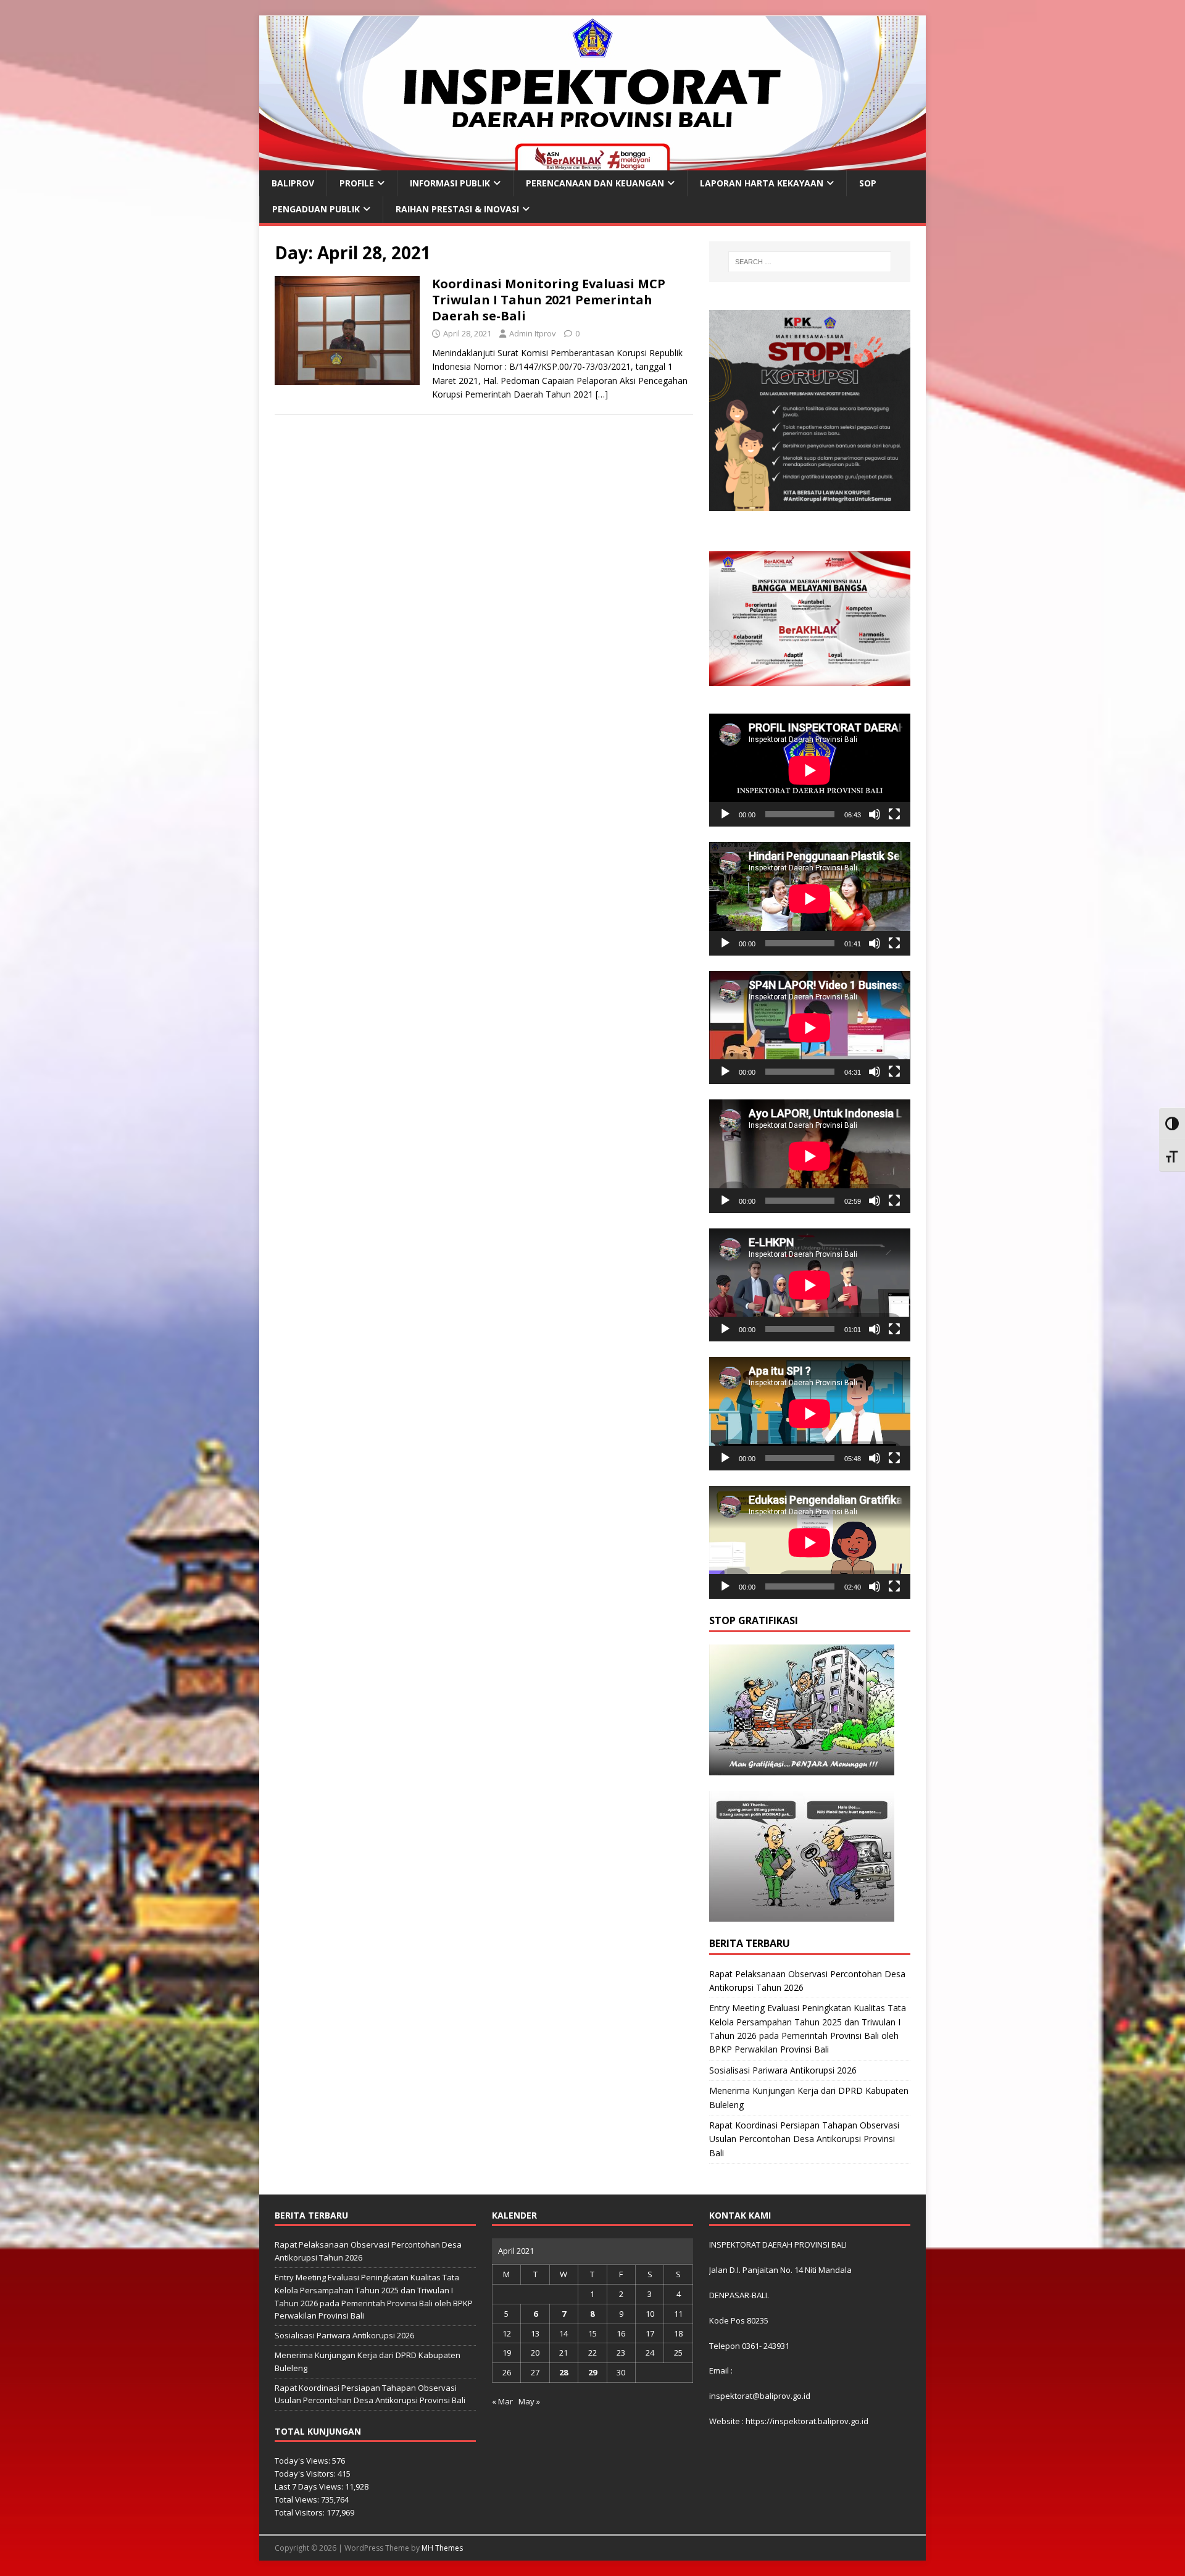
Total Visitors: (301, 2512)
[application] (810, 770)
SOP (868, 183)
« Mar (502, 2401)
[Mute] (875, 814)
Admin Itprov (533, 333)
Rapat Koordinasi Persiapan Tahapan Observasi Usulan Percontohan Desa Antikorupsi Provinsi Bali (804, 2139)
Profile (357, 183)
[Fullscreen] (894, 814)
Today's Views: (303, 2461)
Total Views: (298, 2499)
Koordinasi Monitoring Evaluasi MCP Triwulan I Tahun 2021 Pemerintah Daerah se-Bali (549, 300)
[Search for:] (810, 262)
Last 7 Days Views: (310, 2486)
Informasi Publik (450, 183)
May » (529, 2401)
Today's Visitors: (306, 2474)
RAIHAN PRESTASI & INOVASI (457, 209)
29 (592, 2372)
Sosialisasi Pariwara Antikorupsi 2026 (783, 2070)
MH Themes (442, 2548)
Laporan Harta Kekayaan (762, 183)
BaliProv (293, 183)
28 (563, 2372)
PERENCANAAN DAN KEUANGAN (595, 183)
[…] (602, 394)
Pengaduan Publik (316, 209)
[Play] (725, 814)
